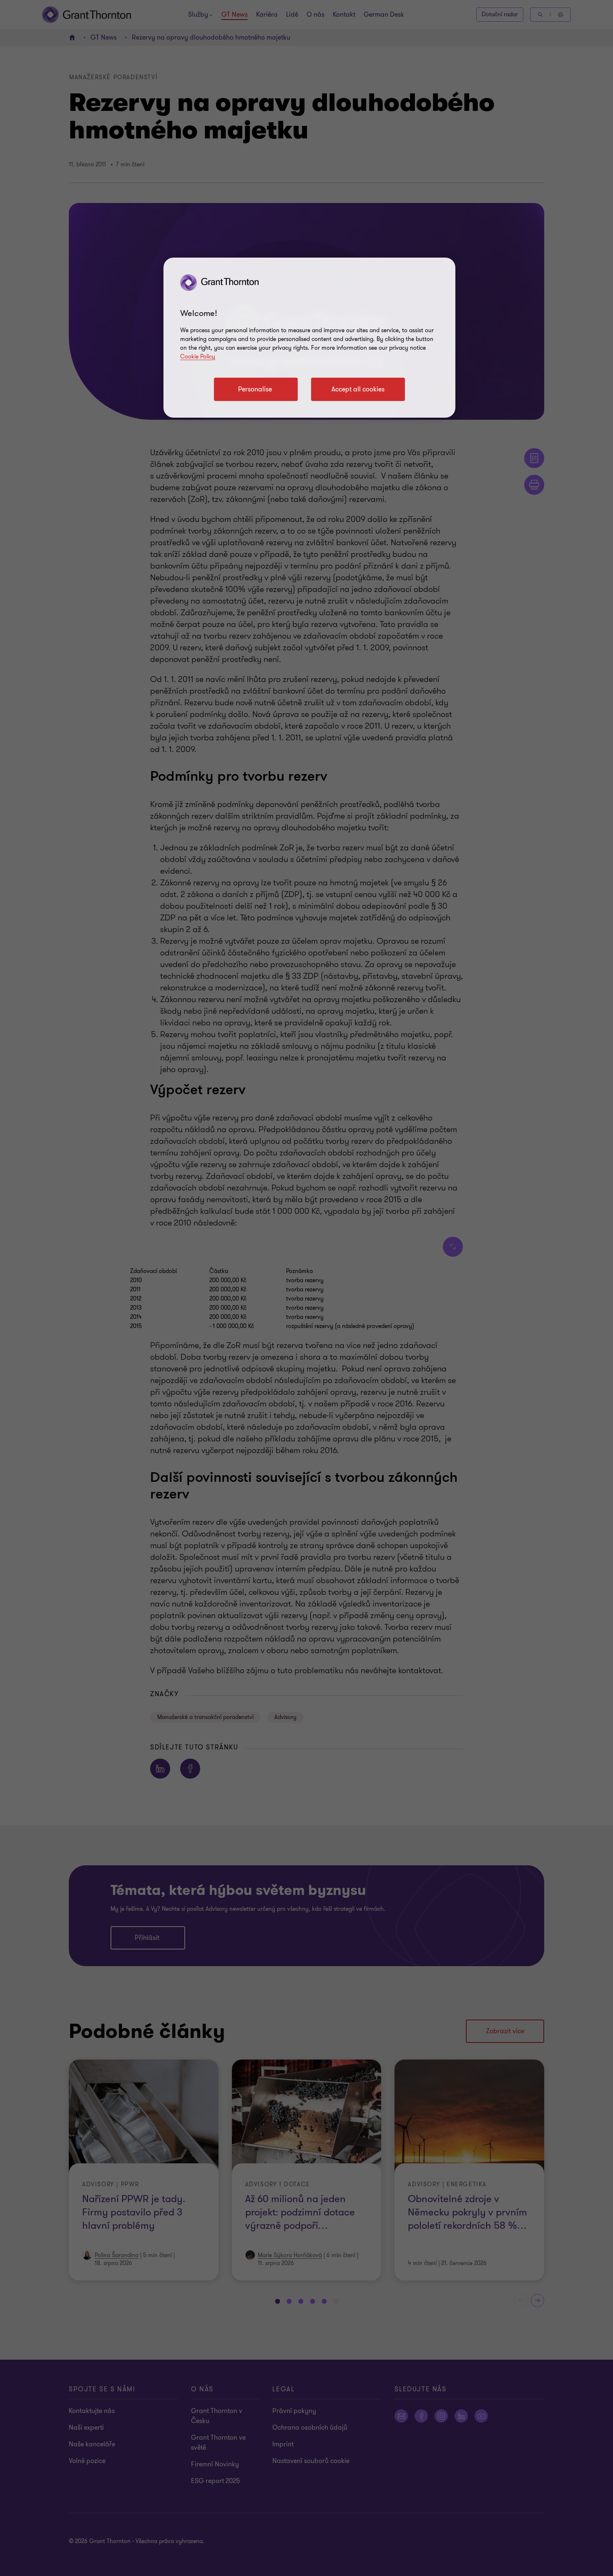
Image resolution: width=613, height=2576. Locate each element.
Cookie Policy (198, 357)
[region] (309, 338)
